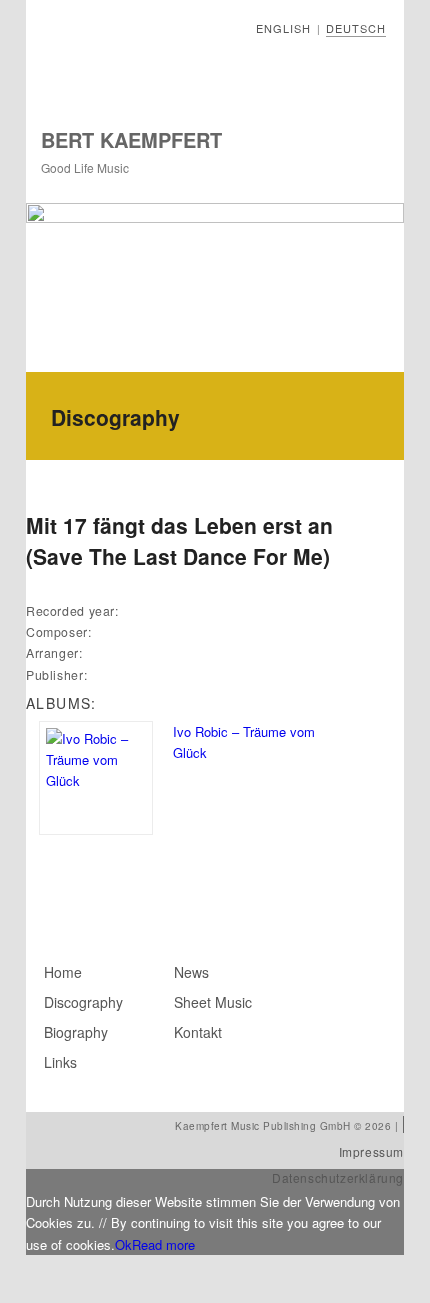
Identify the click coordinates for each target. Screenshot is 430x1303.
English (283, 28)
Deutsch (356, 28)
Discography (83, 1002)
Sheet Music (213, 1002)
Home (63, 972)
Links (60, 1062)
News (191, 972)
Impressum (371, 1151)
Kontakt (198, 1032)
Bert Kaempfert (131, 139)
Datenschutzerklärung (338, 1177)
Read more (163, 1244)
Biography (76, 1032)
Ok (123, 1244)
